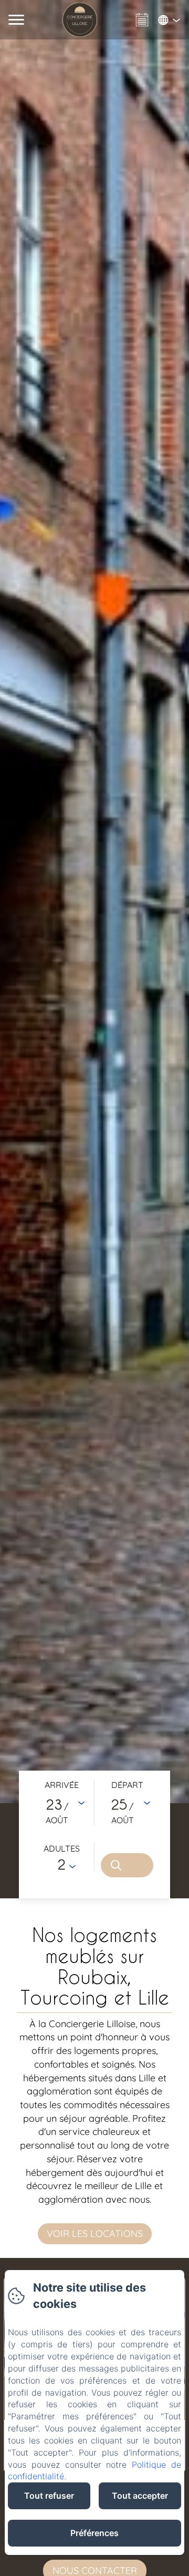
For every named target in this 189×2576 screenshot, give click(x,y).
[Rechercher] (127, 1865)
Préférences (94, 2533)
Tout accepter (140, 2496)
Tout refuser (49, 2496)
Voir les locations (95, 2233)
